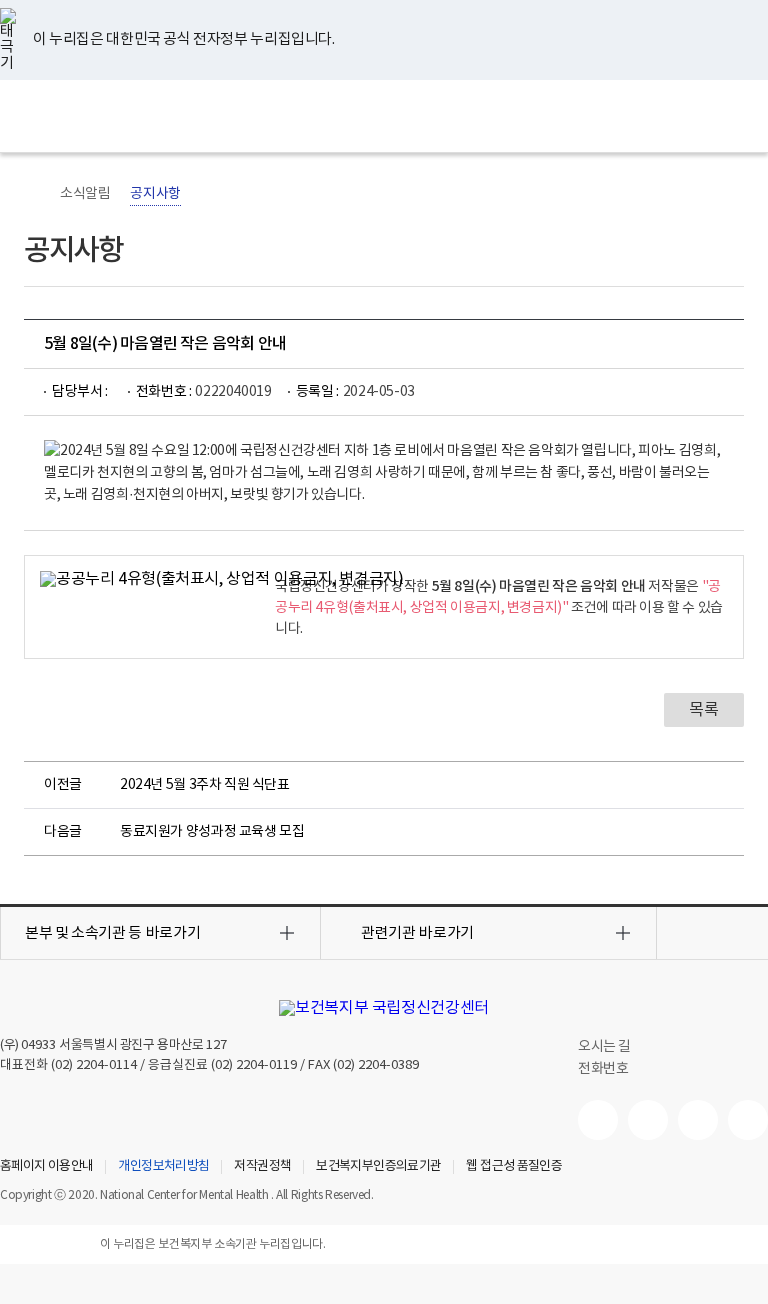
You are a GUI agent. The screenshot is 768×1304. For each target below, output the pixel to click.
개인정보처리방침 (163, 1167)
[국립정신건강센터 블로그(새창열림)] (748, 1120)
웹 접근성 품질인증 (514, 1167)
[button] (160, 933)
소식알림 (85, 194)
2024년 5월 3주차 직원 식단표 (205, 785)
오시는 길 (606, 1047)
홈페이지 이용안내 (46, 1167)
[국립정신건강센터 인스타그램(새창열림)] (698, 1120)
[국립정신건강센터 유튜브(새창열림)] (598, 1120)
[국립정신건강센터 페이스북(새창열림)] (648, 1120)
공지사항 (155, 194)
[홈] (34, 194)
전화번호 (603, 1069)
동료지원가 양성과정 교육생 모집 (212, 832)
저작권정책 (262, 1167)
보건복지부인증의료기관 (378, 1167)
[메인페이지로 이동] (384, 116)
